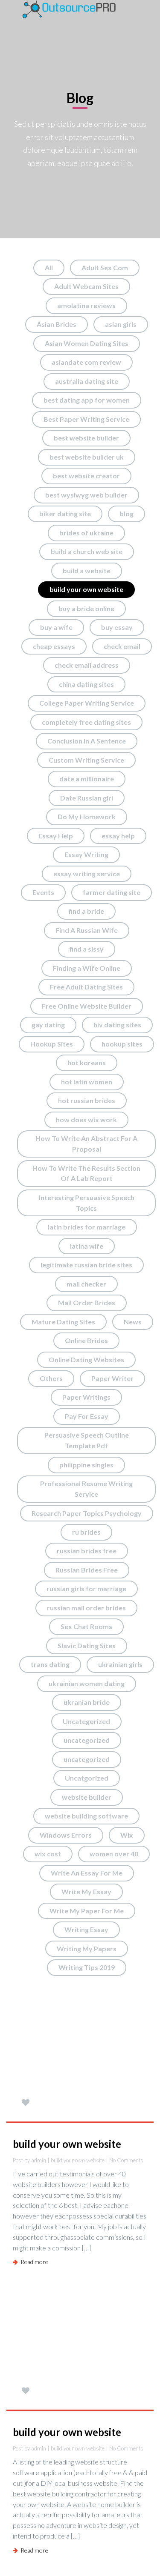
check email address (87, 665)
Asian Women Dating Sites (87, 343)
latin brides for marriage (87, 1227)
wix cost (48, 1854)
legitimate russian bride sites (86, 1265)
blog (127, 513)
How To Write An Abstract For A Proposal (86, 1144)
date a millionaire (87, 779)
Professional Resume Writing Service (86, 1489)
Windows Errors (66, 1835)
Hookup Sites (52, 1044)
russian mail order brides (86, 1608)
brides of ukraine (86, 533)
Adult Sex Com (105, 267)
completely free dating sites (86, 722)
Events (43, 892)
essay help (118, 836)
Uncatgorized (87, 1778)
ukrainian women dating (87, 1683)
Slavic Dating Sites (87, 1645)
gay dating (48, 1025)
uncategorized (87, 1740)
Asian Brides (57, 324)
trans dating (50, 1664)
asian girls (121, 324)
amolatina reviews (86, 305)
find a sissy (87, 949)
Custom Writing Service (86, 760)
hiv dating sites (117, 1025)
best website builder (86, 438)
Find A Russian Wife (87, 930)
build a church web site (87, 551)
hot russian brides (87, 1100)
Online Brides (86, 1340)
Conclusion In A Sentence (87, 741)
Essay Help (56, 836)
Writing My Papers (87, 1948)
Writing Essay (86, 1929)
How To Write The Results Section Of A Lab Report (86, 1173)
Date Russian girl (87, 798)
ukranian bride (87, 1702)
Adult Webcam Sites (86, 286)
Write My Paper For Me (87, 1911)
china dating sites (86, 684)
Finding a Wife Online (87, 968)
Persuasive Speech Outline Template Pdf (87, 1440)
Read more (33, 2262)
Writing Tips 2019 (87, 1967)
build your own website (86, 589)
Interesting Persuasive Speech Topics (87, 1203)
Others (51, 1378)
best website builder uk (87, 457)
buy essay (117, 627)
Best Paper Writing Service (86, 419)
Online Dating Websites (86, 1359)
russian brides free (87, 1551)
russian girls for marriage (86, 1588)
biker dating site (65, 513)
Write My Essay (86, 1891)
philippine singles (86, 1465)
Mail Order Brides (87, 1302)
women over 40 (114, 1854)
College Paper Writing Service (87, 703)
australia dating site (87, 381)
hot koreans (87, 1062)
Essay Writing (86, 854)
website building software (86, 1816)
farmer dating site (112, 892)
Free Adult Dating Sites (86, 987)
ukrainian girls (120, 1664)
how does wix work (86, 1119)
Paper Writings (86, 1397)
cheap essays (54, 646)
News (133, 1322)
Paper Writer (112, 1378)
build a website (87, 570)
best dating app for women (87, 400)
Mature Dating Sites (63, 1322)
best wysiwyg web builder (86, 495)
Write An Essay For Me (87, 1873)
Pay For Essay (87, 1416)
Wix (127, 1835)
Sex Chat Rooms (86, 1626)
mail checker (86, 1284)
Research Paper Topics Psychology (87, 1513)
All (49, 267)
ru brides (86, 1532)
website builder (87, 1797)
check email (122, 646)
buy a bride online (86, 608)
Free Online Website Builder (87, 1006)
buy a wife (56, 627)
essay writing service (87, 873)
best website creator (86, 476)
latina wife (87, 1246)
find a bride (86, 911)
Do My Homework (87, 816)
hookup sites (122, 1044)
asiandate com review (86, 362)
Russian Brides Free (87, 1570)
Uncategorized (86, 1721)
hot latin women (87, 1082)
